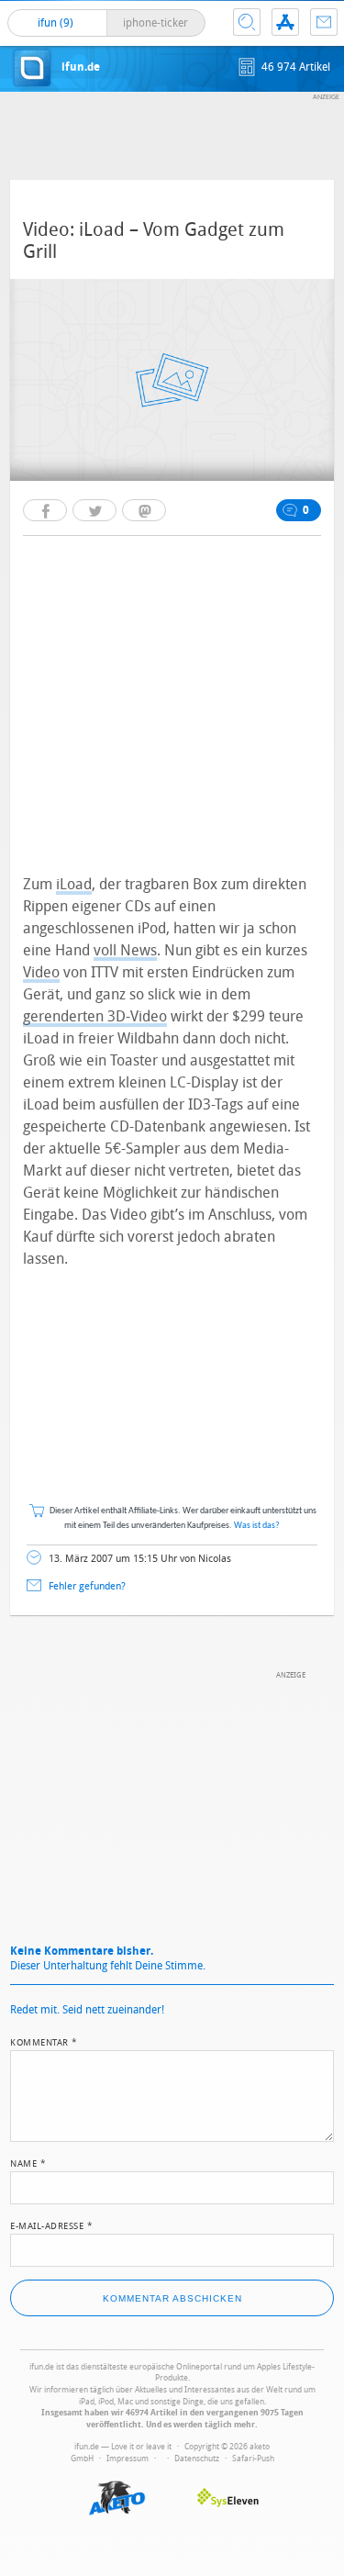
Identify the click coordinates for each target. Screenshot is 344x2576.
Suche (247, 22)
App (285, 22)
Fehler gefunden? (87, 1586)
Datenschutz (197, 2459)
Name (28, 2162)
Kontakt (324, 22)
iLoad (74, 884)
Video (41, 972)
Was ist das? (257, 1526)
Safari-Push (253, 2459)
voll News (125, 950)
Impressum (128, 2459)
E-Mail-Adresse (51, 2225)
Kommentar (44, 2041)
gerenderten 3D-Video (95, 1016)
